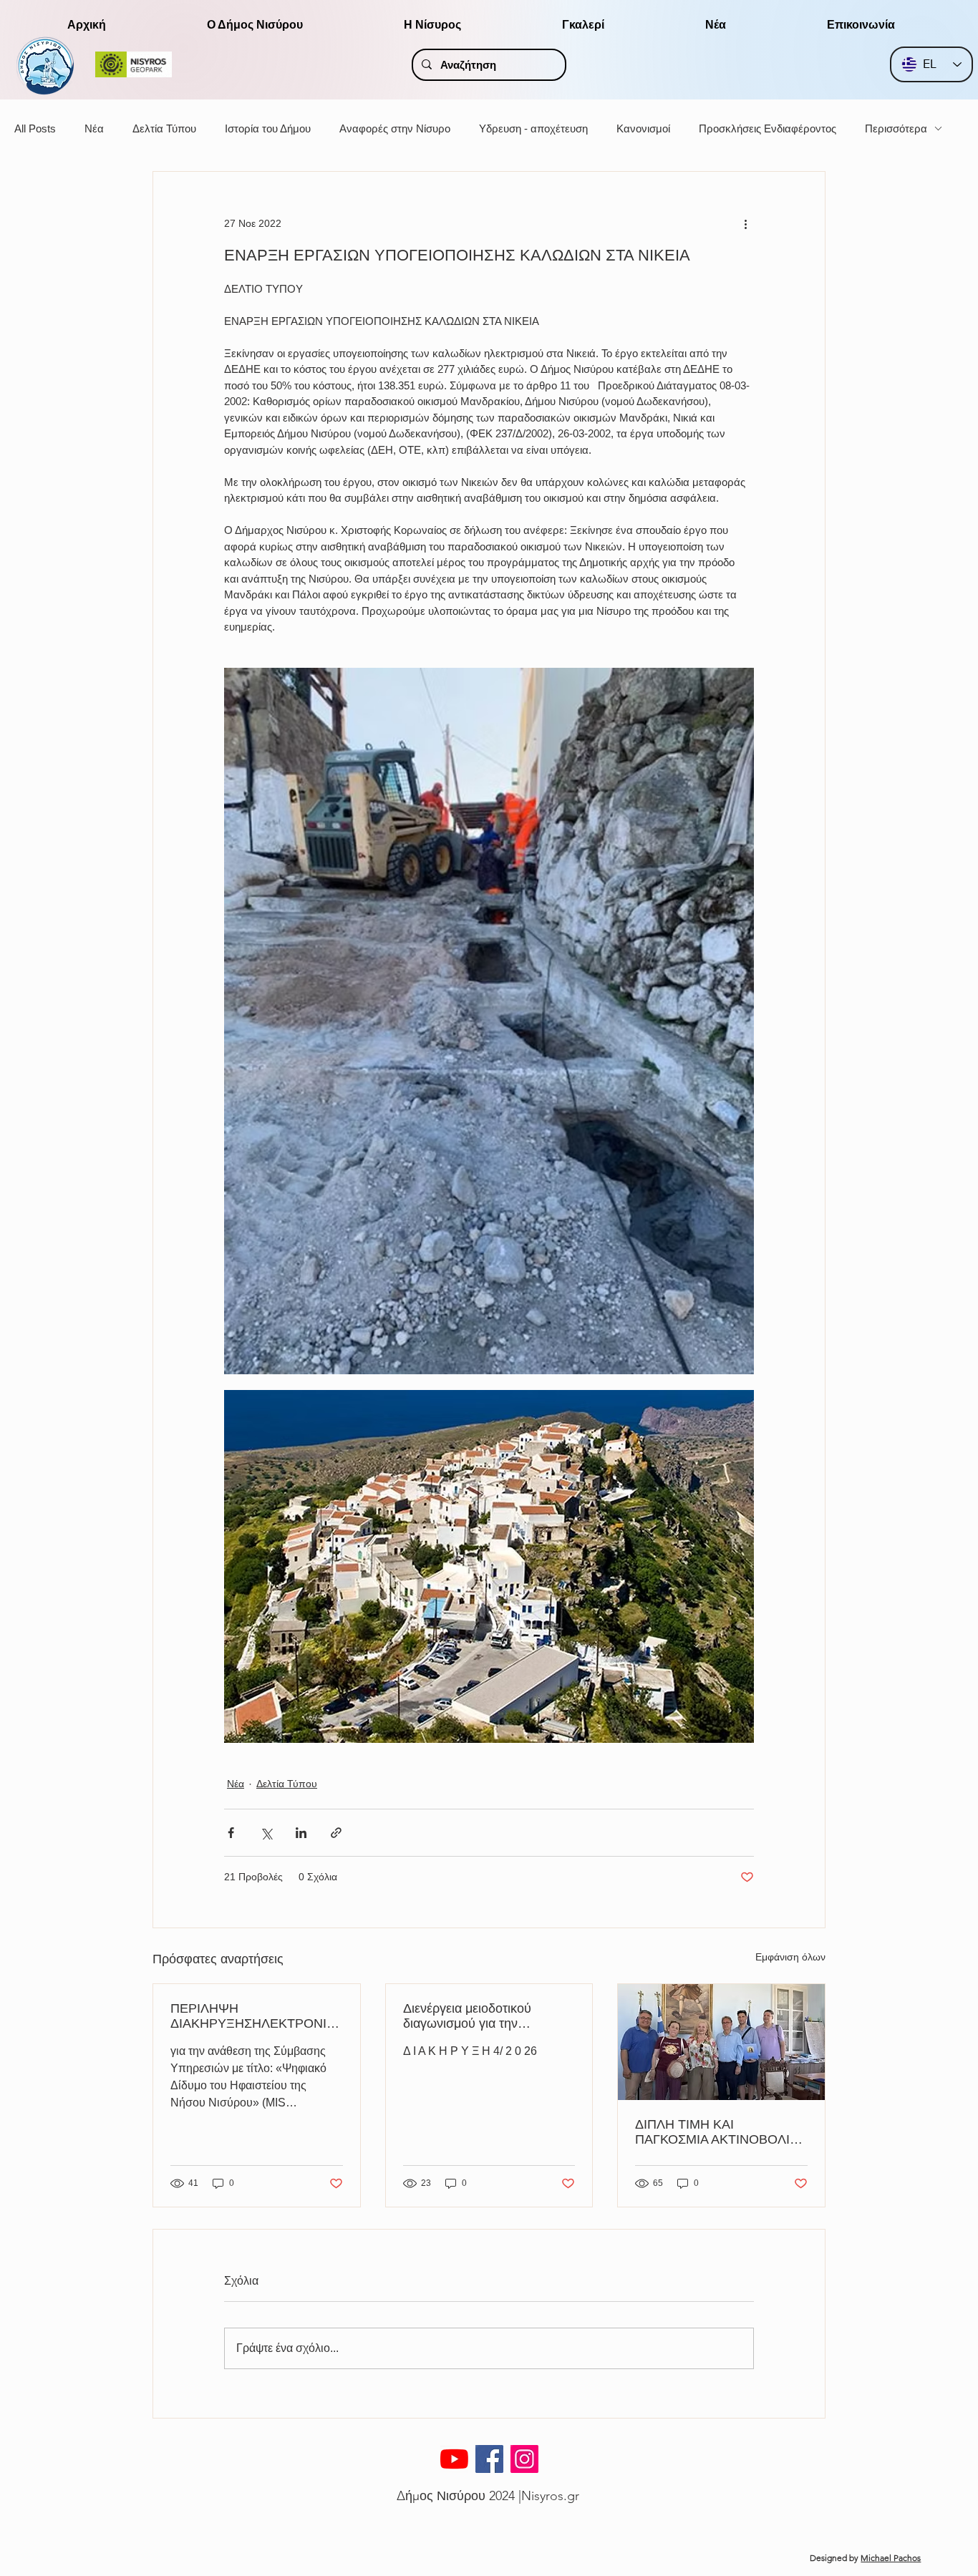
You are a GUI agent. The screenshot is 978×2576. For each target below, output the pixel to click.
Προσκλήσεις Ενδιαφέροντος (768, 128)
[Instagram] (524, 2459)
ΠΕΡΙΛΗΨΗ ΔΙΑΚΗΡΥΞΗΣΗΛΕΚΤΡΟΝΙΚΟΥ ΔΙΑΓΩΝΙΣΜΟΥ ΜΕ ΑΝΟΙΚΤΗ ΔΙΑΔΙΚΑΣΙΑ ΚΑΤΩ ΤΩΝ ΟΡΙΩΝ (254, 2016)
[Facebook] (489, 2459)
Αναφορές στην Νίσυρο (395, 128)
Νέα (94, 128)
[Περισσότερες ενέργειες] (745, 223)
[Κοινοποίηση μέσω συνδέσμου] (336, 1833)
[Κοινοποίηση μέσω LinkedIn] (301, 1833)
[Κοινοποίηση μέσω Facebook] (231, 1833)
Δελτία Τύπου (164, 128)
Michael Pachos (891, 2558)
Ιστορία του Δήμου (268, 128)
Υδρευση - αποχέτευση (533, 128)
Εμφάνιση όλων (790, 1957)
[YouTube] (454, 2459)
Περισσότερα (896, 128)
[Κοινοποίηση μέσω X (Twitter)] (266, 1833)
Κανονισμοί (643, 128)
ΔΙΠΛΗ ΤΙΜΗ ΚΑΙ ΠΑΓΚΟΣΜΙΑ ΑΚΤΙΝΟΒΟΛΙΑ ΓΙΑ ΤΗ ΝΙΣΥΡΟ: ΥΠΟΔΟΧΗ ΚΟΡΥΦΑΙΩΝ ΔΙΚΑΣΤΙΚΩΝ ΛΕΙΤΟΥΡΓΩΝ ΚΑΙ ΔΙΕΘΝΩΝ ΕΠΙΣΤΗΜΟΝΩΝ (718, 2132)
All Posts (35, 128)
